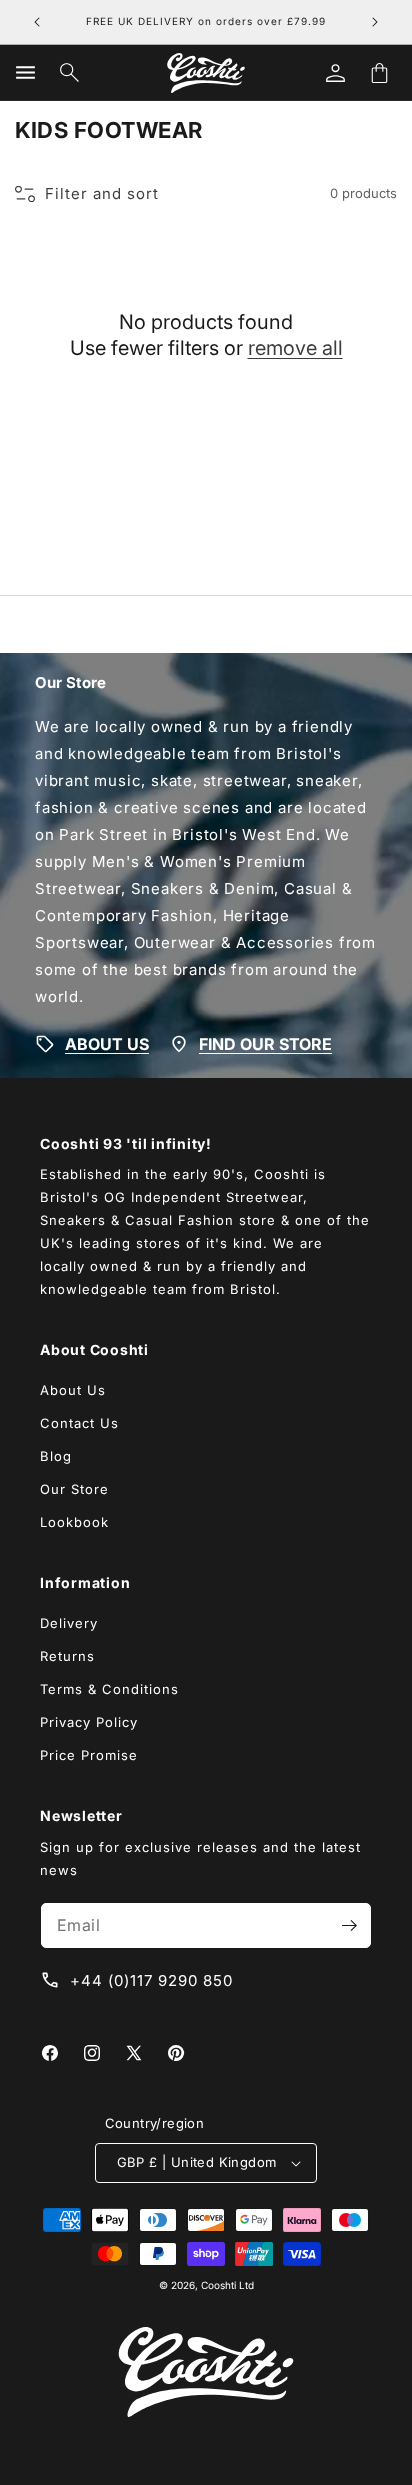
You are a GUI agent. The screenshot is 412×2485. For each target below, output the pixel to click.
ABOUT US (107, 1043)
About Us (73, 1390)
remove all (295, 348)
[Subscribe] (349, 1925)
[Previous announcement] (37, 22)
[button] (25, 73)
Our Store (74, 1489)
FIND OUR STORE (265, 1043)
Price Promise (89, 1755)
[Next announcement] (375, 22)
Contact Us (79, 1423)
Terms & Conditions (109, 1689)
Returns (67, 1656)
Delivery (69, 1623)
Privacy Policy (89, 1722)
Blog (56, 1456)
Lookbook (74, 1522)
